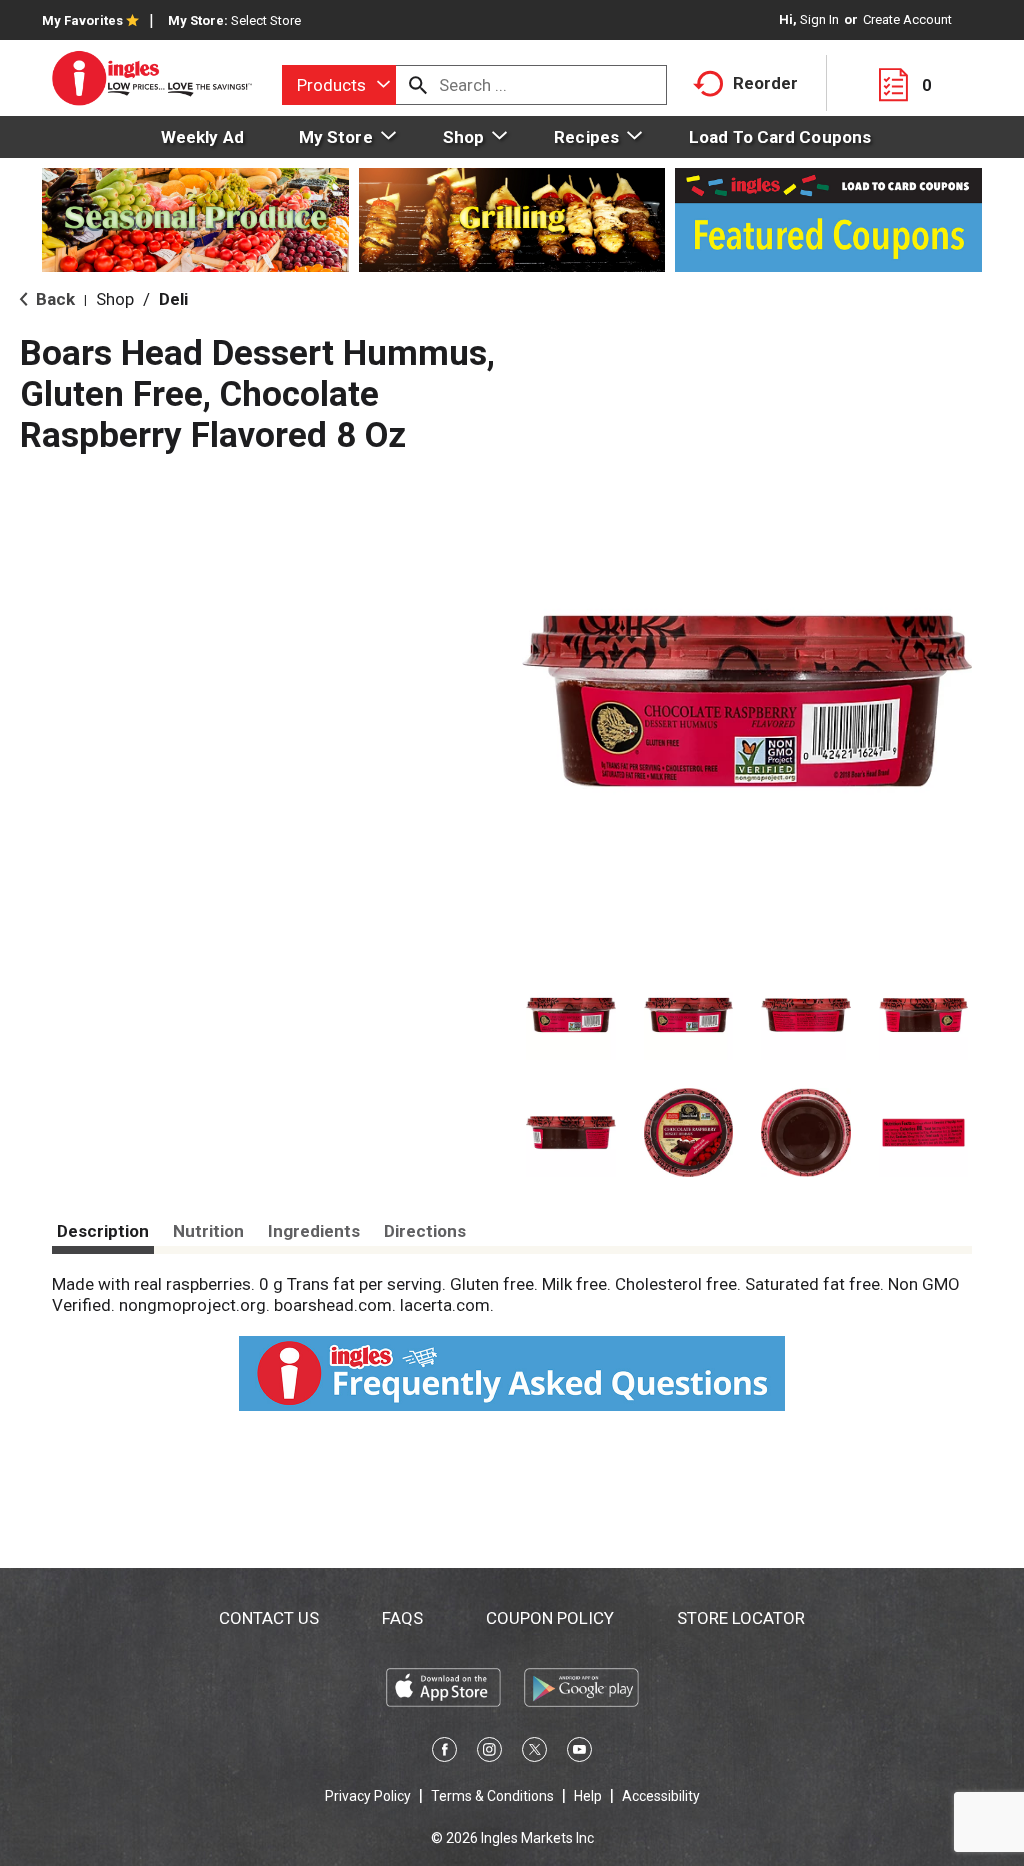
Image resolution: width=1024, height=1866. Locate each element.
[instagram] (489, 1753)
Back (53, 299)
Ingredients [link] (314, 1231)
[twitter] (534, 1753)
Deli (173, 299)
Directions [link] (425, 1231)
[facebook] (444, 1753)
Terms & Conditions (492, 1796)
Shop (115, 299)
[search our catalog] (418, 85)
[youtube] (579, 1753)
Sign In (819, 19)
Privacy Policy (368, 1796)
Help (588, 1796)
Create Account (907, 19)
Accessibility (661, 1796)
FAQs (402, 1618)
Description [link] (103, 1231)
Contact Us (269, 1618)
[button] (571, 1015)
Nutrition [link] (208, 1231)
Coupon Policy (550, 1618)
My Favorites (82, 20)
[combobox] (339, 85)
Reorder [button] (765, 83)
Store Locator (741, 1618)
